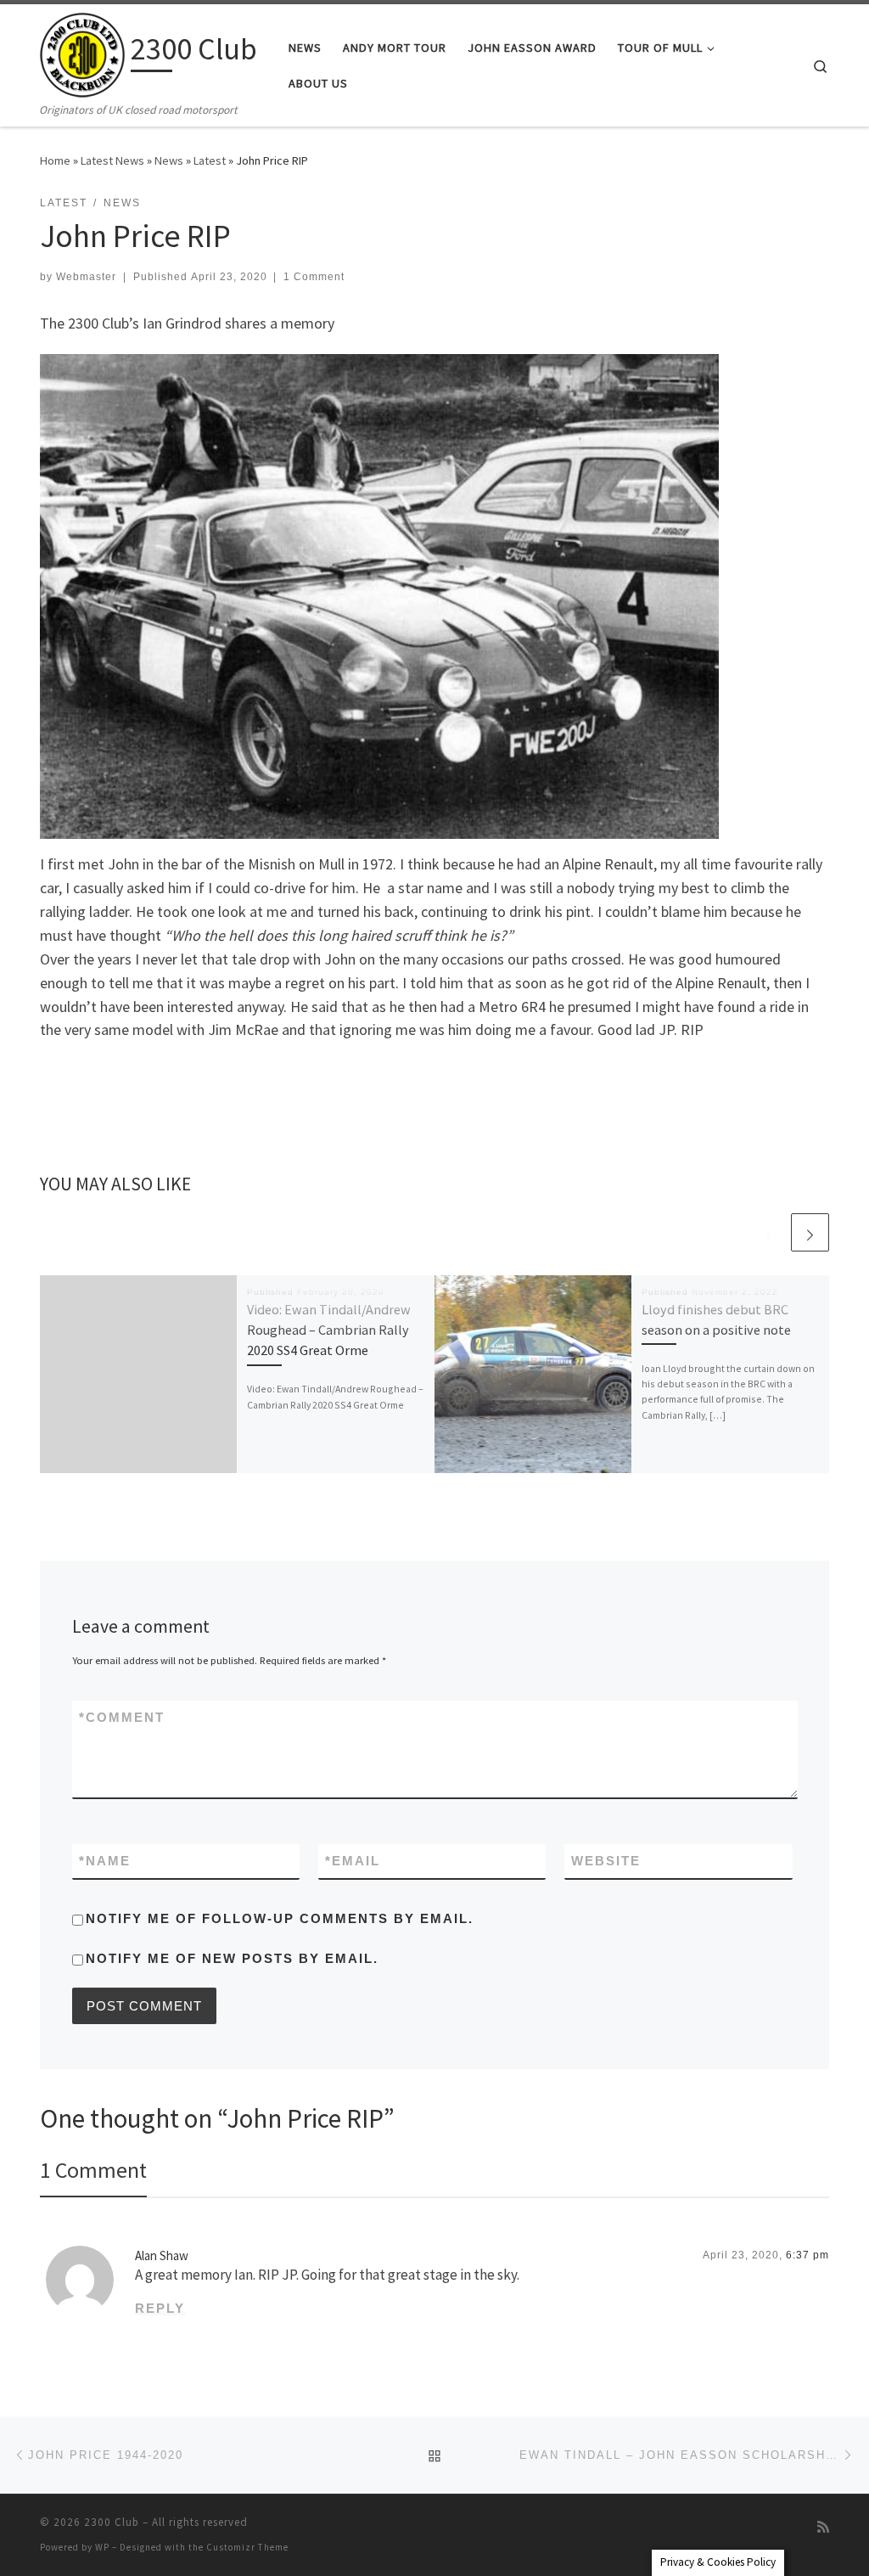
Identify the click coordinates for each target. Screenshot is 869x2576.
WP (102, 2547)
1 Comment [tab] (93, 2170)
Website (606, 1861)
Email (353, 1861)
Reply (160, 2308)
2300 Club (112, 2522)
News (169, 160)
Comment (122, 1717)
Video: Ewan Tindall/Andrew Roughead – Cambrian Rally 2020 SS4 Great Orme (329, 1330)
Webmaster (86, 277)
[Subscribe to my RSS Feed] (823, 2527)
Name (105, 1861)
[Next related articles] (810, 1232)
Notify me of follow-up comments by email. (280, 1918)
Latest (210, 160)
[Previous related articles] (769, 1232)
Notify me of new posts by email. (232, 1958)
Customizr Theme (247, 2547)
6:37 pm (807, 2255)
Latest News (112, 160)
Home (55, 160)
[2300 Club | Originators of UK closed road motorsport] (82, 52)
